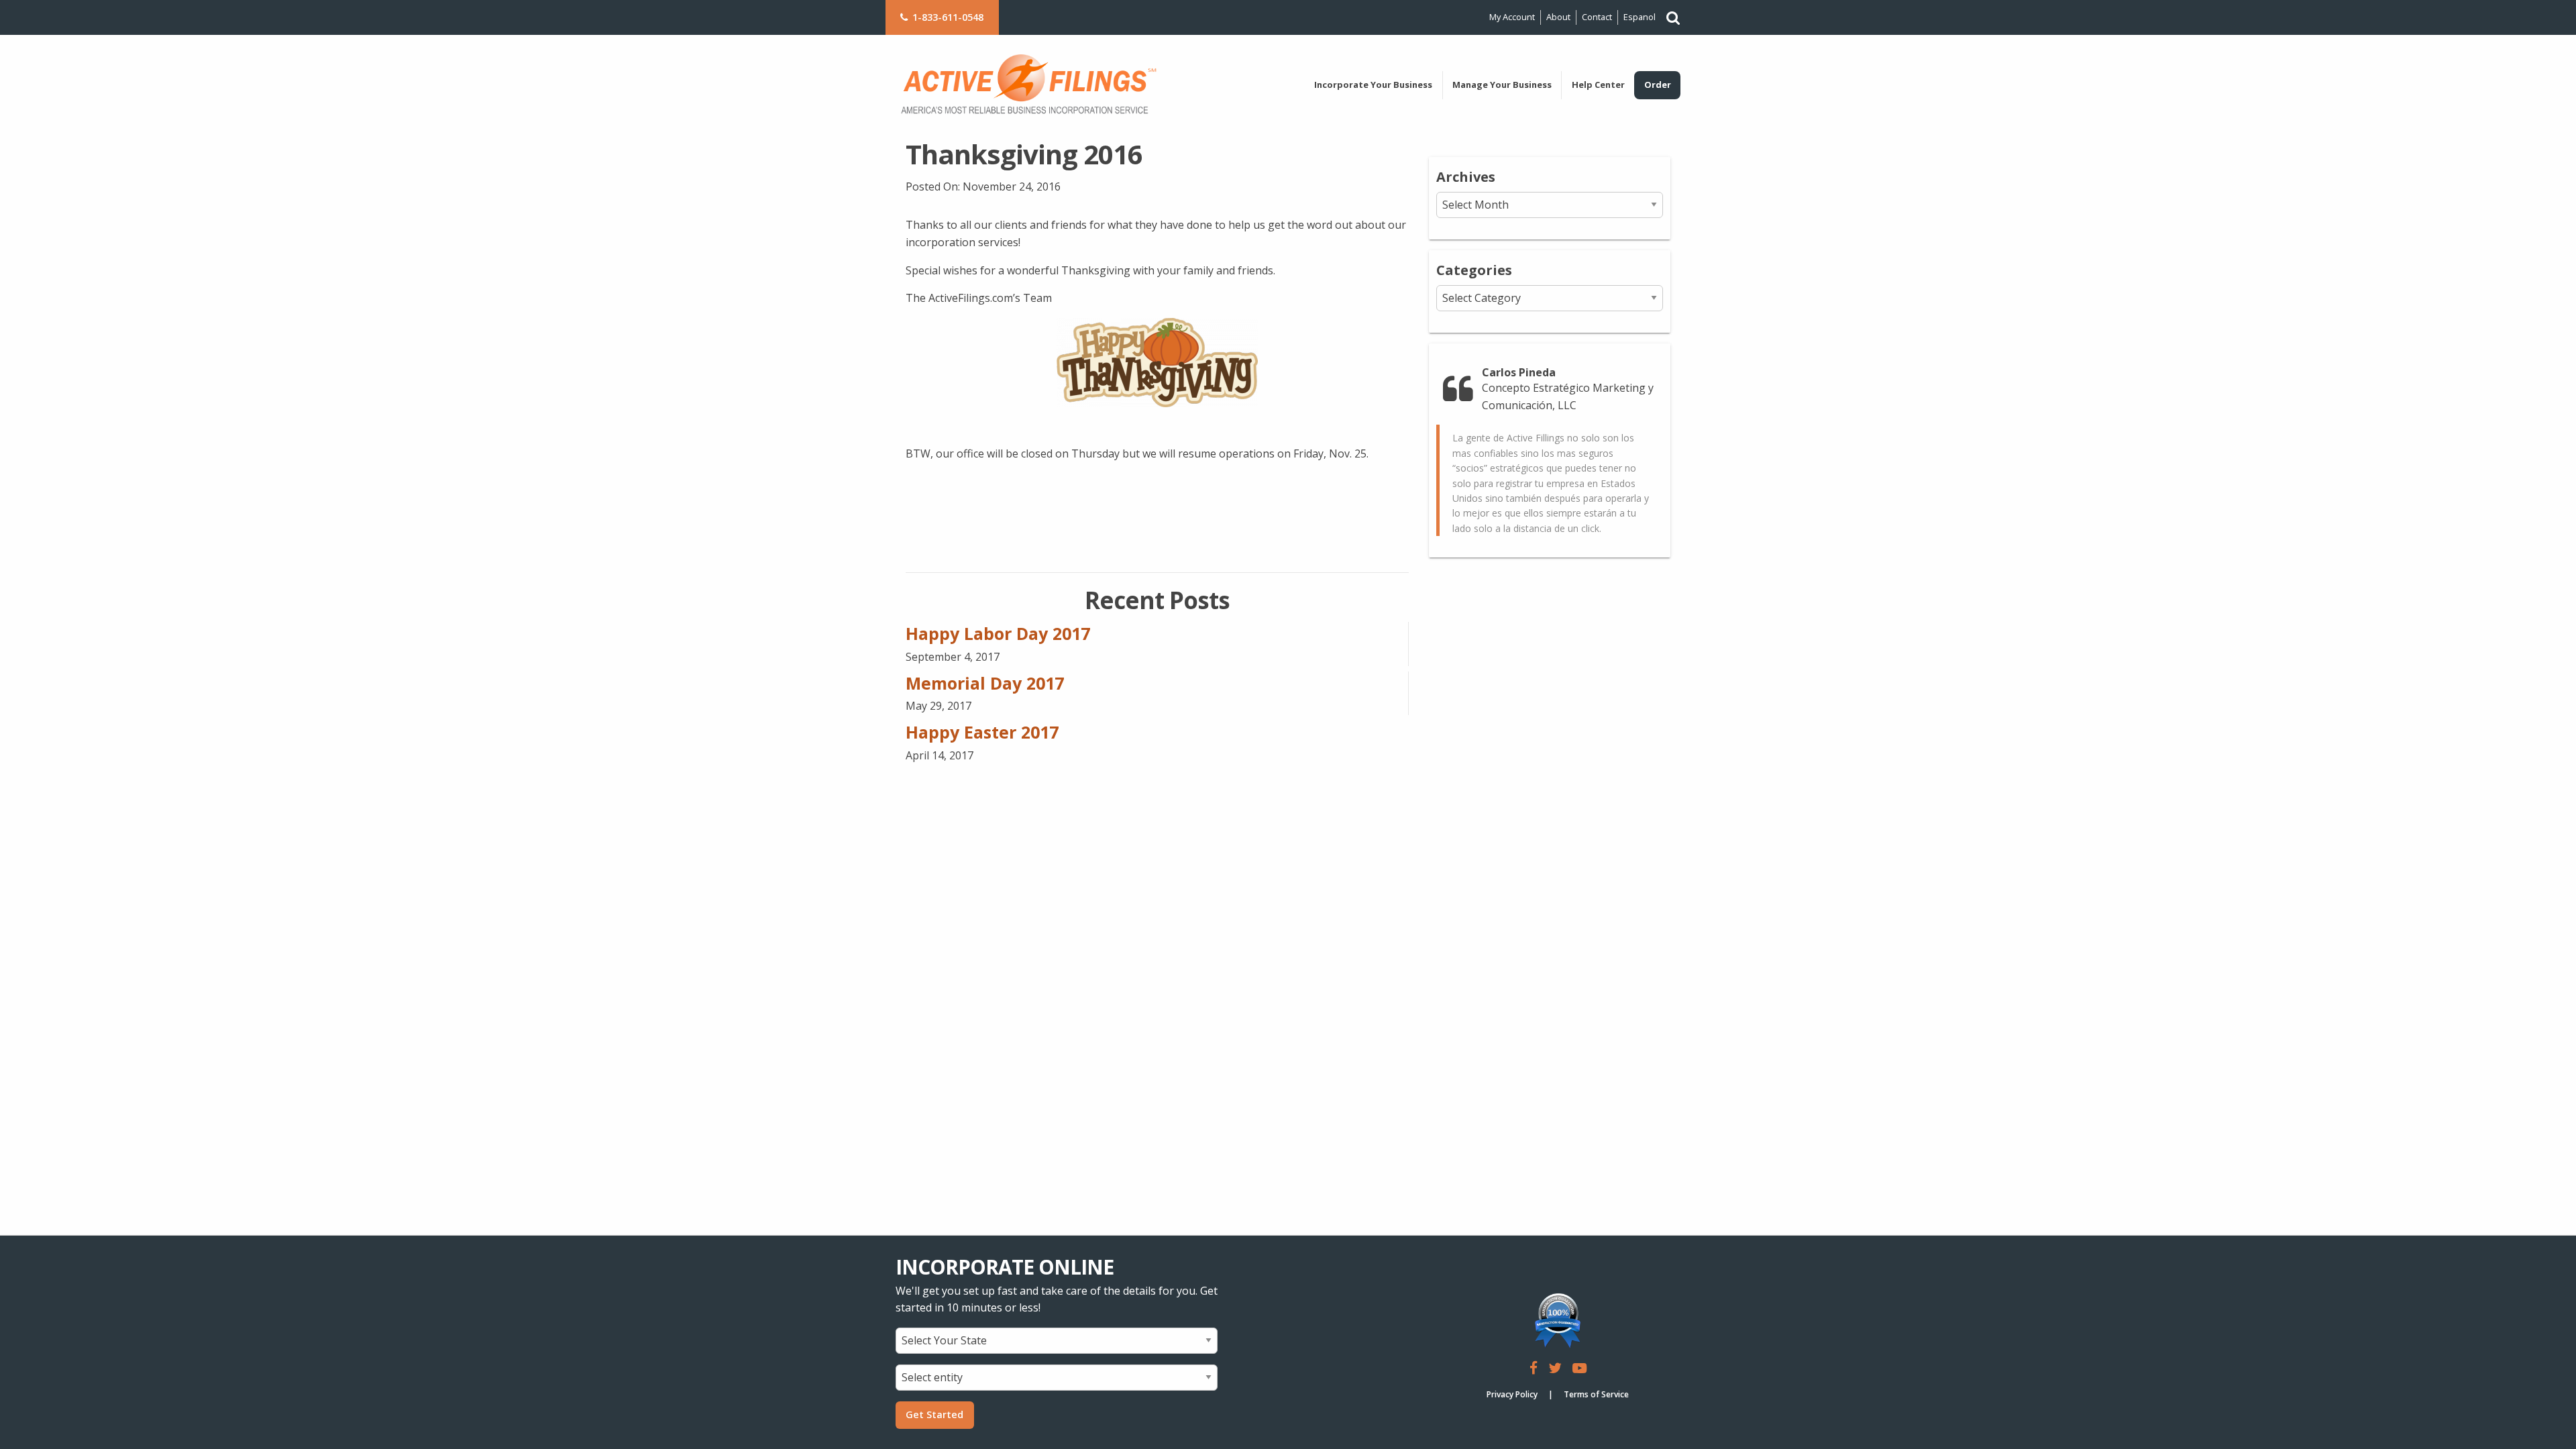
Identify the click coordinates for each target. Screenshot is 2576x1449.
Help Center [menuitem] (1598, 85)
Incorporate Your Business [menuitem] (1373, 85)
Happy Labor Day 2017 (998, 633)
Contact (1597, 17)
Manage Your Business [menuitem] (1502, 85)
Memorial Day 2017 (985, 683)
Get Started (934, 1414)
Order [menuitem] (1658, 85)
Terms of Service (1596, 1394)
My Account (1512, 17)
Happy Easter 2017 (982, 732)
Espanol (1640, 17)
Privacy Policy (1512, 1394)
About (1558, 17)
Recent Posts (1157, 600)
